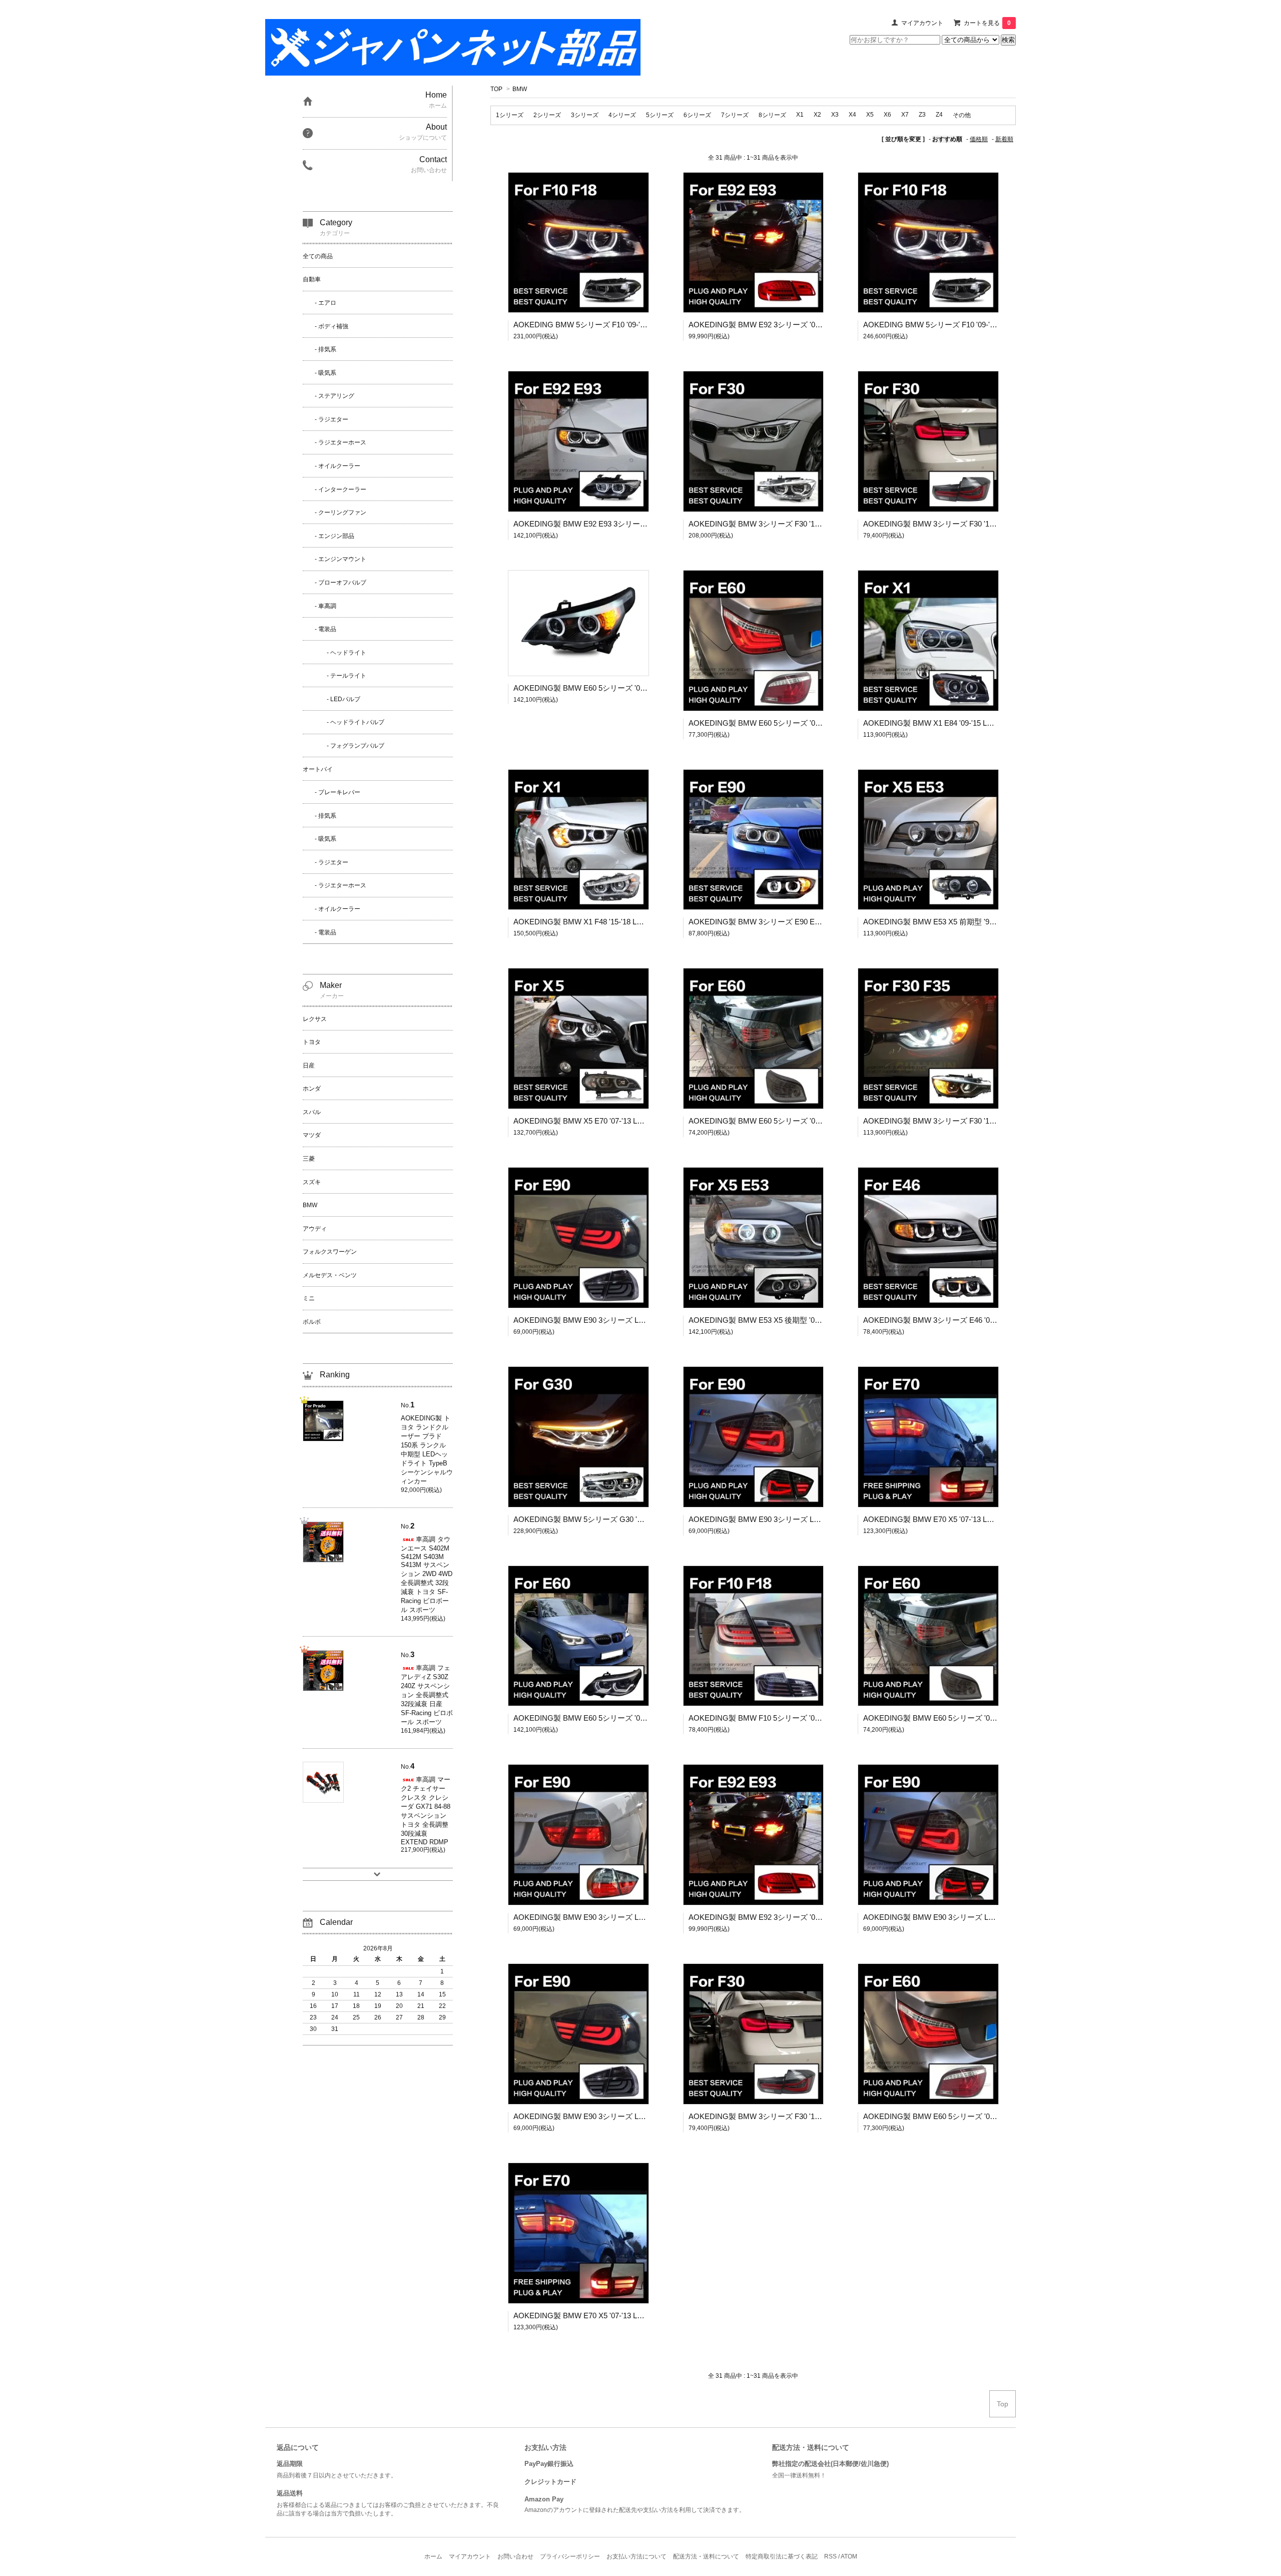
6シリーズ (697, 115)
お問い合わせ (515, 2556)
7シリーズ (735, 115)
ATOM (849, 2556)
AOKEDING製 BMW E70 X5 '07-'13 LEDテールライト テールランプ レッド (639, 2315)
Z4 (939, 115)
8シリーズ (772, 115)
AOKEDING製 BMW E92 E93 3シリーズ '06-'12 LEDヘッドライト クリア (635, 524)
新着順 (1004, 139)
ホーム (433, 2556)
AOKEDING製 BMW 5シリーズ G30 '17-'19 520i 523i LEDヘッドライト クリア (644, 1519)
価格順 (979, 139)
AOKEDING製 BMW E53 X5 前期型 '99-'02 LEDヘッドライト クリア (977, 922)
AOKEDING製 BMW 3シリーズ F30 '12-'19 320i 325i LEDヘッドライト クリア (818, 524)
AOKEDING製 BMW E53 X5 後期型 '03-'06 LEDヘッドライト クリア (803, 1320)
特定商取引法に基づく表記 (782, 2556)
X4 (852, 115)
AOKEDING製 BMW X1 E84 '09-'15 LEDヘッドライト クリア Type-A (978, 723)
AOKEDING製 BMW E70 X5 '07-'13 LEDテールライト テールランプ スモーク (992, 1519)
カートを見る (987, 23)
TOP (496, 89)
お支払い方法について (636, 2556)
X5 (870, 115)
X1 (800, 115)
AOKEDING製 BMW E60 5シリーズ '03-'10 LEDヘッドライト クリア (628, 688)
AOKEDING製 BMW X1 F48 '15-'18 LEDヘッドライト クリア (615, 922)
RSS (830, 2556)
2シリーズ (547, 115)
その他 (962, 115)
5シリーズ (660, 115)
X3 (835, 115)
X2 (817, 115)
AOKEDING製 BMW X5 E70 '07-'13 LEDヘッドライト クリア (615, 1121)
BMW (520, 89)
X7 (905, 115)
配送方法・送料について (706, 2556)
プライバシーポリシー (570, 2556)
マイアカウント (922, 23)
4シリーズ (622, 115)
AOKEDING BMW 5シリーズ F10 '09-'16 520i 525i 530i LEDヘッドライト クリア (647, 325)
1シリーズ (510, 115)
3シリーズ (585, 115)
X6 (887, 115)
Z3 (922, 115)
